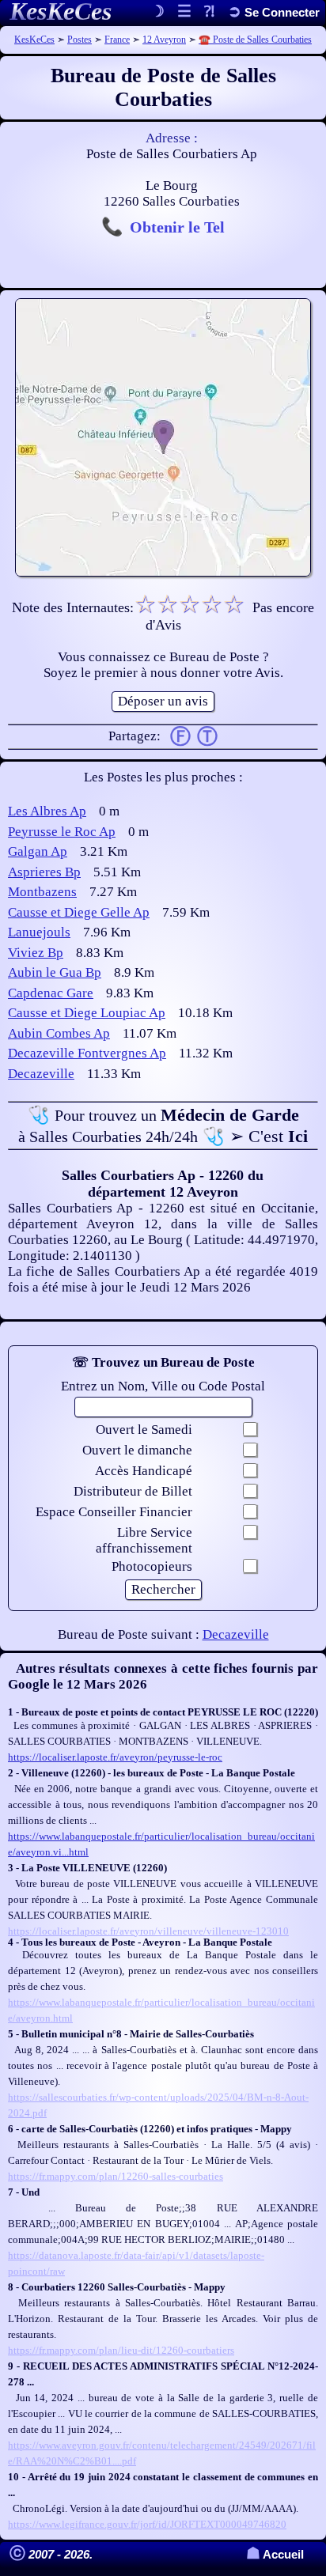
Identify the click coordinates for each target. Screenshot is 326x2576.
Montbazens (42, 892)
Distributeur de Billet (133, 1491)
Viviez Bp (36, 953)
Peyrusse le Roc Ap (62, 832)
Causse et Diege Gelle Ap (79, 912)
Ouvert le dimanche (137, 1450)
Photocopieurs (152, 1566)
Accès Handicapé (144, 1471)
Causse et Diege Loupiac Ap (87, 1013)
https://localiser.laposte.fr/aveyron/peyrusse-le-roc (115, 1757)
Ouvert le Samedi (144, 1430)
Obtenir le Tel (177, 227)
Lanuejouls (39, 932)
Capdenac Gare (51, 993)
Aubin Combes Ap (59, 1033)
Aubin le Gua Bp (55, 972)
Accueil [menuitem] (275, 2554)
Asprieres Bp (44, 872)
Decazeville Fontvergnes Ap (87, 1053)
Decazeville (41, 1074)
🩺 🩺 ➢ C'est (163, 1125)
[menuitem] (274, 12)
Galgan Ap (38, 851)
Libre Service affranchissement (144, 1540)
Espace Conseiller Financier (114, 1512)
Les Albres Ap (47, 811)
